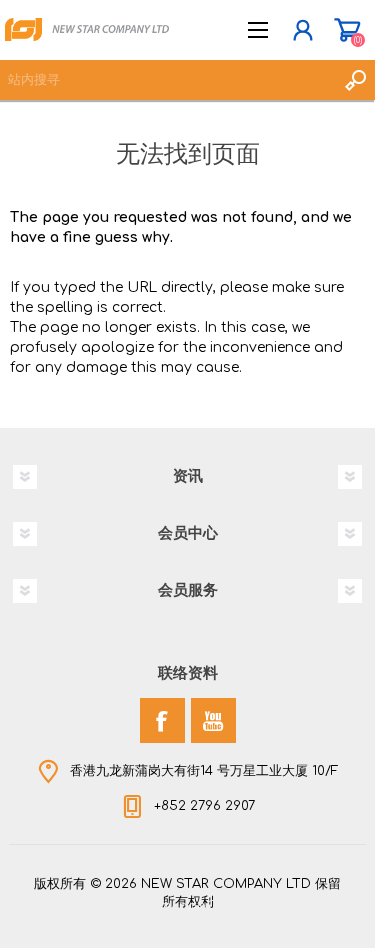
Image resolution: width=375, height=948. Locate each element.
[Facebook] (162, 720)
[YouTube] (213, 720)
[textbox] (167, 80)
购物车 (347, 30)
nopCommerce (229, 906)
